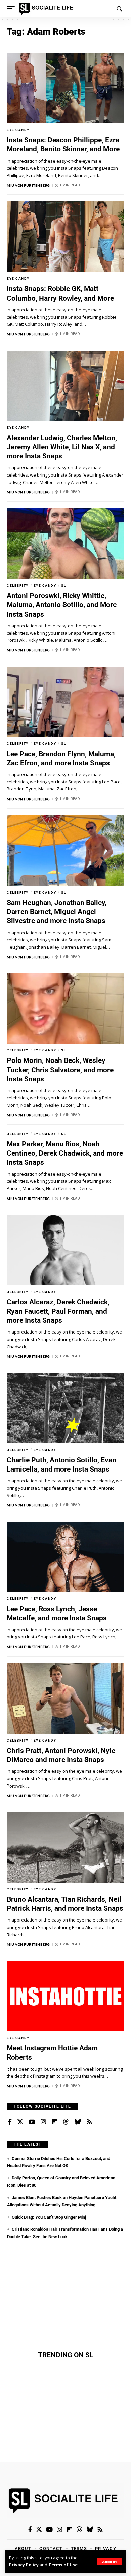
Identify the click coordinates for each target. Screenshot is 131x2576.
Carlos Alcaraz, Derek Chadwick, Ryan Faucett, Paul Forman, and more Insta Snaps (58, 1311)
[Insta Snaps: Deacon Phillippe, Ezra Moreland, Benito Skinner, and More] (65, 88)
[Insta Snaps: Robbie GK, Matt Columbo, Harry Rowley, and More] (65, 237)
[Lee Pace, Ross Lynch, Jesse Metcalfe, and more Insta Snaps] (65, 1557)
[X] (20, 2122)
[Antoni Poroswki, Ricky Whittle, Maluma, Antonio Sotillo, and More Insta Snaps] (65, 544)
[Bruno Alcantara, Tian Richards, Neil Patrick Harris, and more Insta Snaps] (65, 1847)
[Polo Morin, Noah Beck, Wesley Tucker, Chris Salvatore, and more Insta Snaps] (65, 1008)
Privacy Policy (24, 2565)
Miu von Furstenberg (28, 185)
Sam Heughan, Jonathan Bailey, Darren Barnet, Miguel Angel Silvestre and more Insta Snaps (57, 912)
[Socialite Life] (47, 9)
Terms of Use (63, 2565)
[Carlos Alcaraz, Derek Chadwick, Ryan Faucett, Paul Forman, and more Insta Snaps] (65, 1250)
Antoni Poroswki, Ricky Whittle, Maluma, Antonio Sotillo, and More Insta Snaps (62, 605)
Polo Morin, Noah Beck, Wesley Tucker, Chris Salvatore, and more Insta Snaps (60, 1070)
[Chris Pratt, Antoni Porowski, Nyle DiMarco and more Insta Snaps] (65, 1699)
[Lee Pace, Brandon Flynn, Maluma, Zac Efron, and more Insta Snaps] (65, 702)
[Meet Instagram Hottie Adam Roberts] (65, 1996)
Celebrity (18, 585)
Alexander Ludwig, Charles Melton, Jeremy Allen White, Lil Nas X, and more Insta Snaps (62, 447)
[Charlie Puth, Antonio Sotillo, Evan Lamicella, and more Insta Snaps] (65, 1408)
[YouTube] (32, 2122)
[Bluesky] (78, 2122)
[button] (110, 2562)
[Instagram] (43, 2122)
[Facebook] (10, 2122)
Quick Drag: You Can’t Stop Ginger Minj (49, 2217)
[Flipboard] (54, 2122)
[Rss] (89, 2122)
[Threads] (66, 2122)
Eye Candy (18, 130)
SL (63, 585)
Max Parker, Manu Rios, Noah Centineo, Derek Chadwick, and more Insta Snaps (65, 1153)
